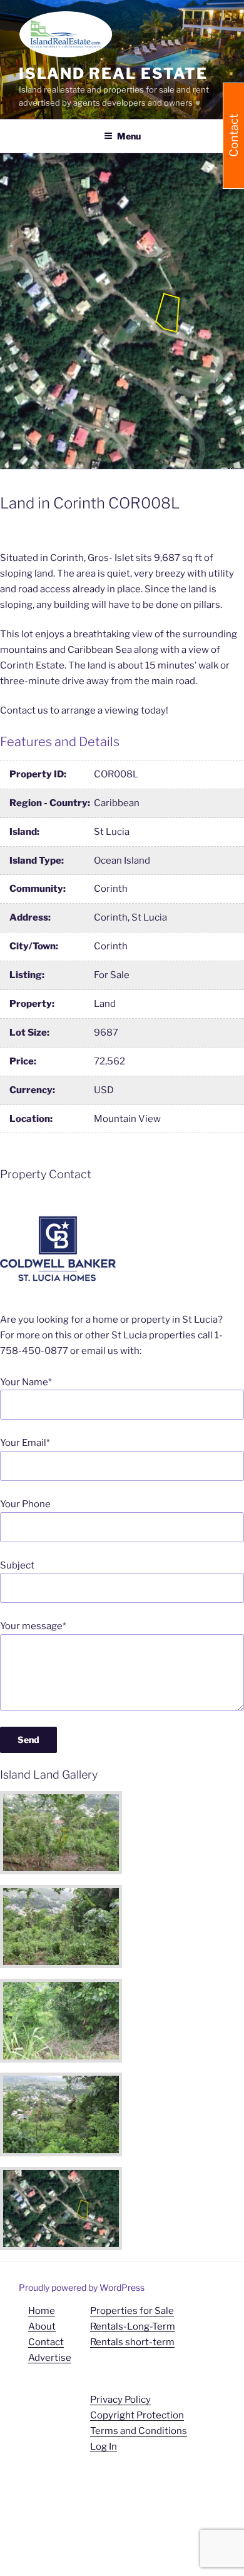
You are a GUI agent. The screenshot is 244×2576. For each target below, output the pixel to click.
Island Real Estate (113, 73)
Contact (46, 2342)
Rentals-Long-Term (133, 2326)
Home (42, 2311)
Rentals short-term (132, 2342)
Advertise (50, 2358)
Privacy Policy (120, 2400)
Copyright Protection (137, 2415)
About (42, 2326)
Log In (104, 2447)
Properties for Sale (132, 2311)
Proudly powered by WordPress (82, 2287)
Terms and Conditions (139, 2431)
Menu (129, 136)
